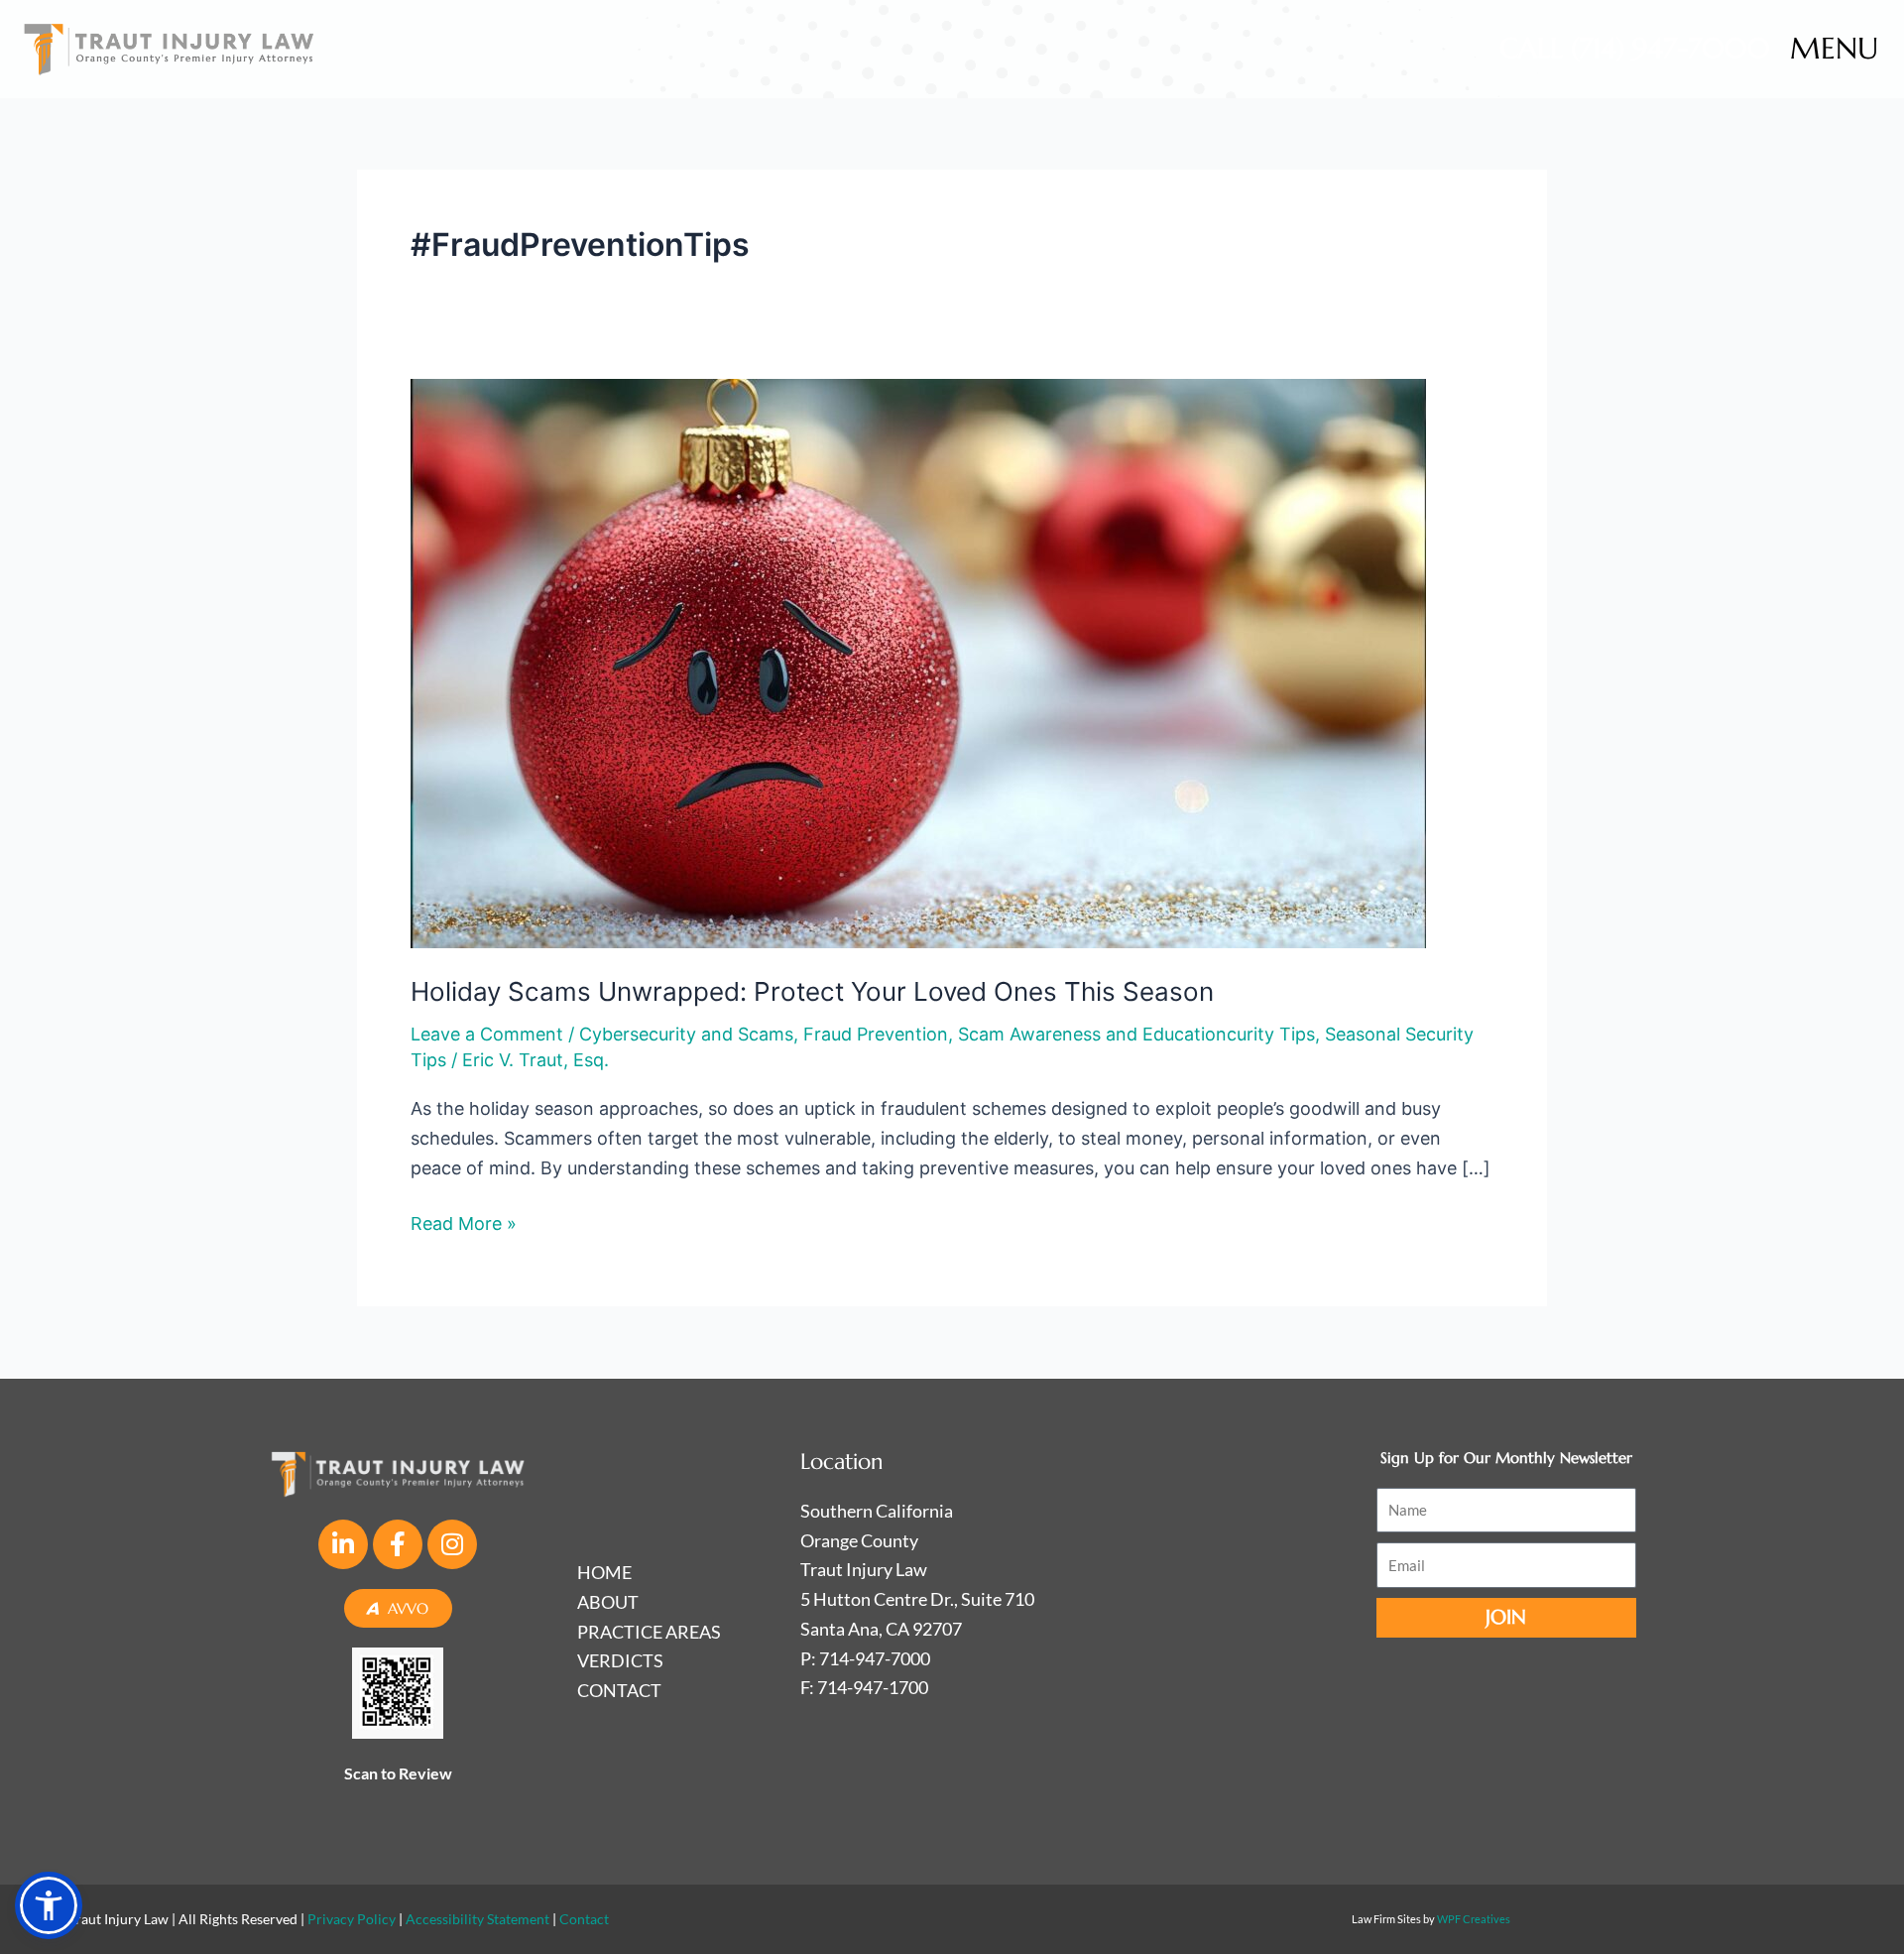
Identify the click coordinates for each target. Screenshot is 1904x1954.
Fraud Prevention (876, 1034)
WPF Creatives (1474, 1919)
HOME (604, 1572)
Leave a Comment (487, 1034)
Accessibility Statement (477, 1919)
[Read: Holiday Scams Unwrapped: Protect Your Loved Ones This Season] (918, 662)
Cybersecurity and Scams (686, 1034)
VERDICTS (620, 1660)
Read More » (464, 1221)
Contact (584, 1919)
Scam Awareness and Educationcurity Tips (1136, 1034)
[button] (49, 1905)
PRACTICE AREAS (649, 1632)
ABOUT (608, 1602)
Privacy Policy (352, 1919)
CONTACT (619, 1690)
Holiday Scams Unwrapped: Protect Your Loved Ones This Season (812, 991)
